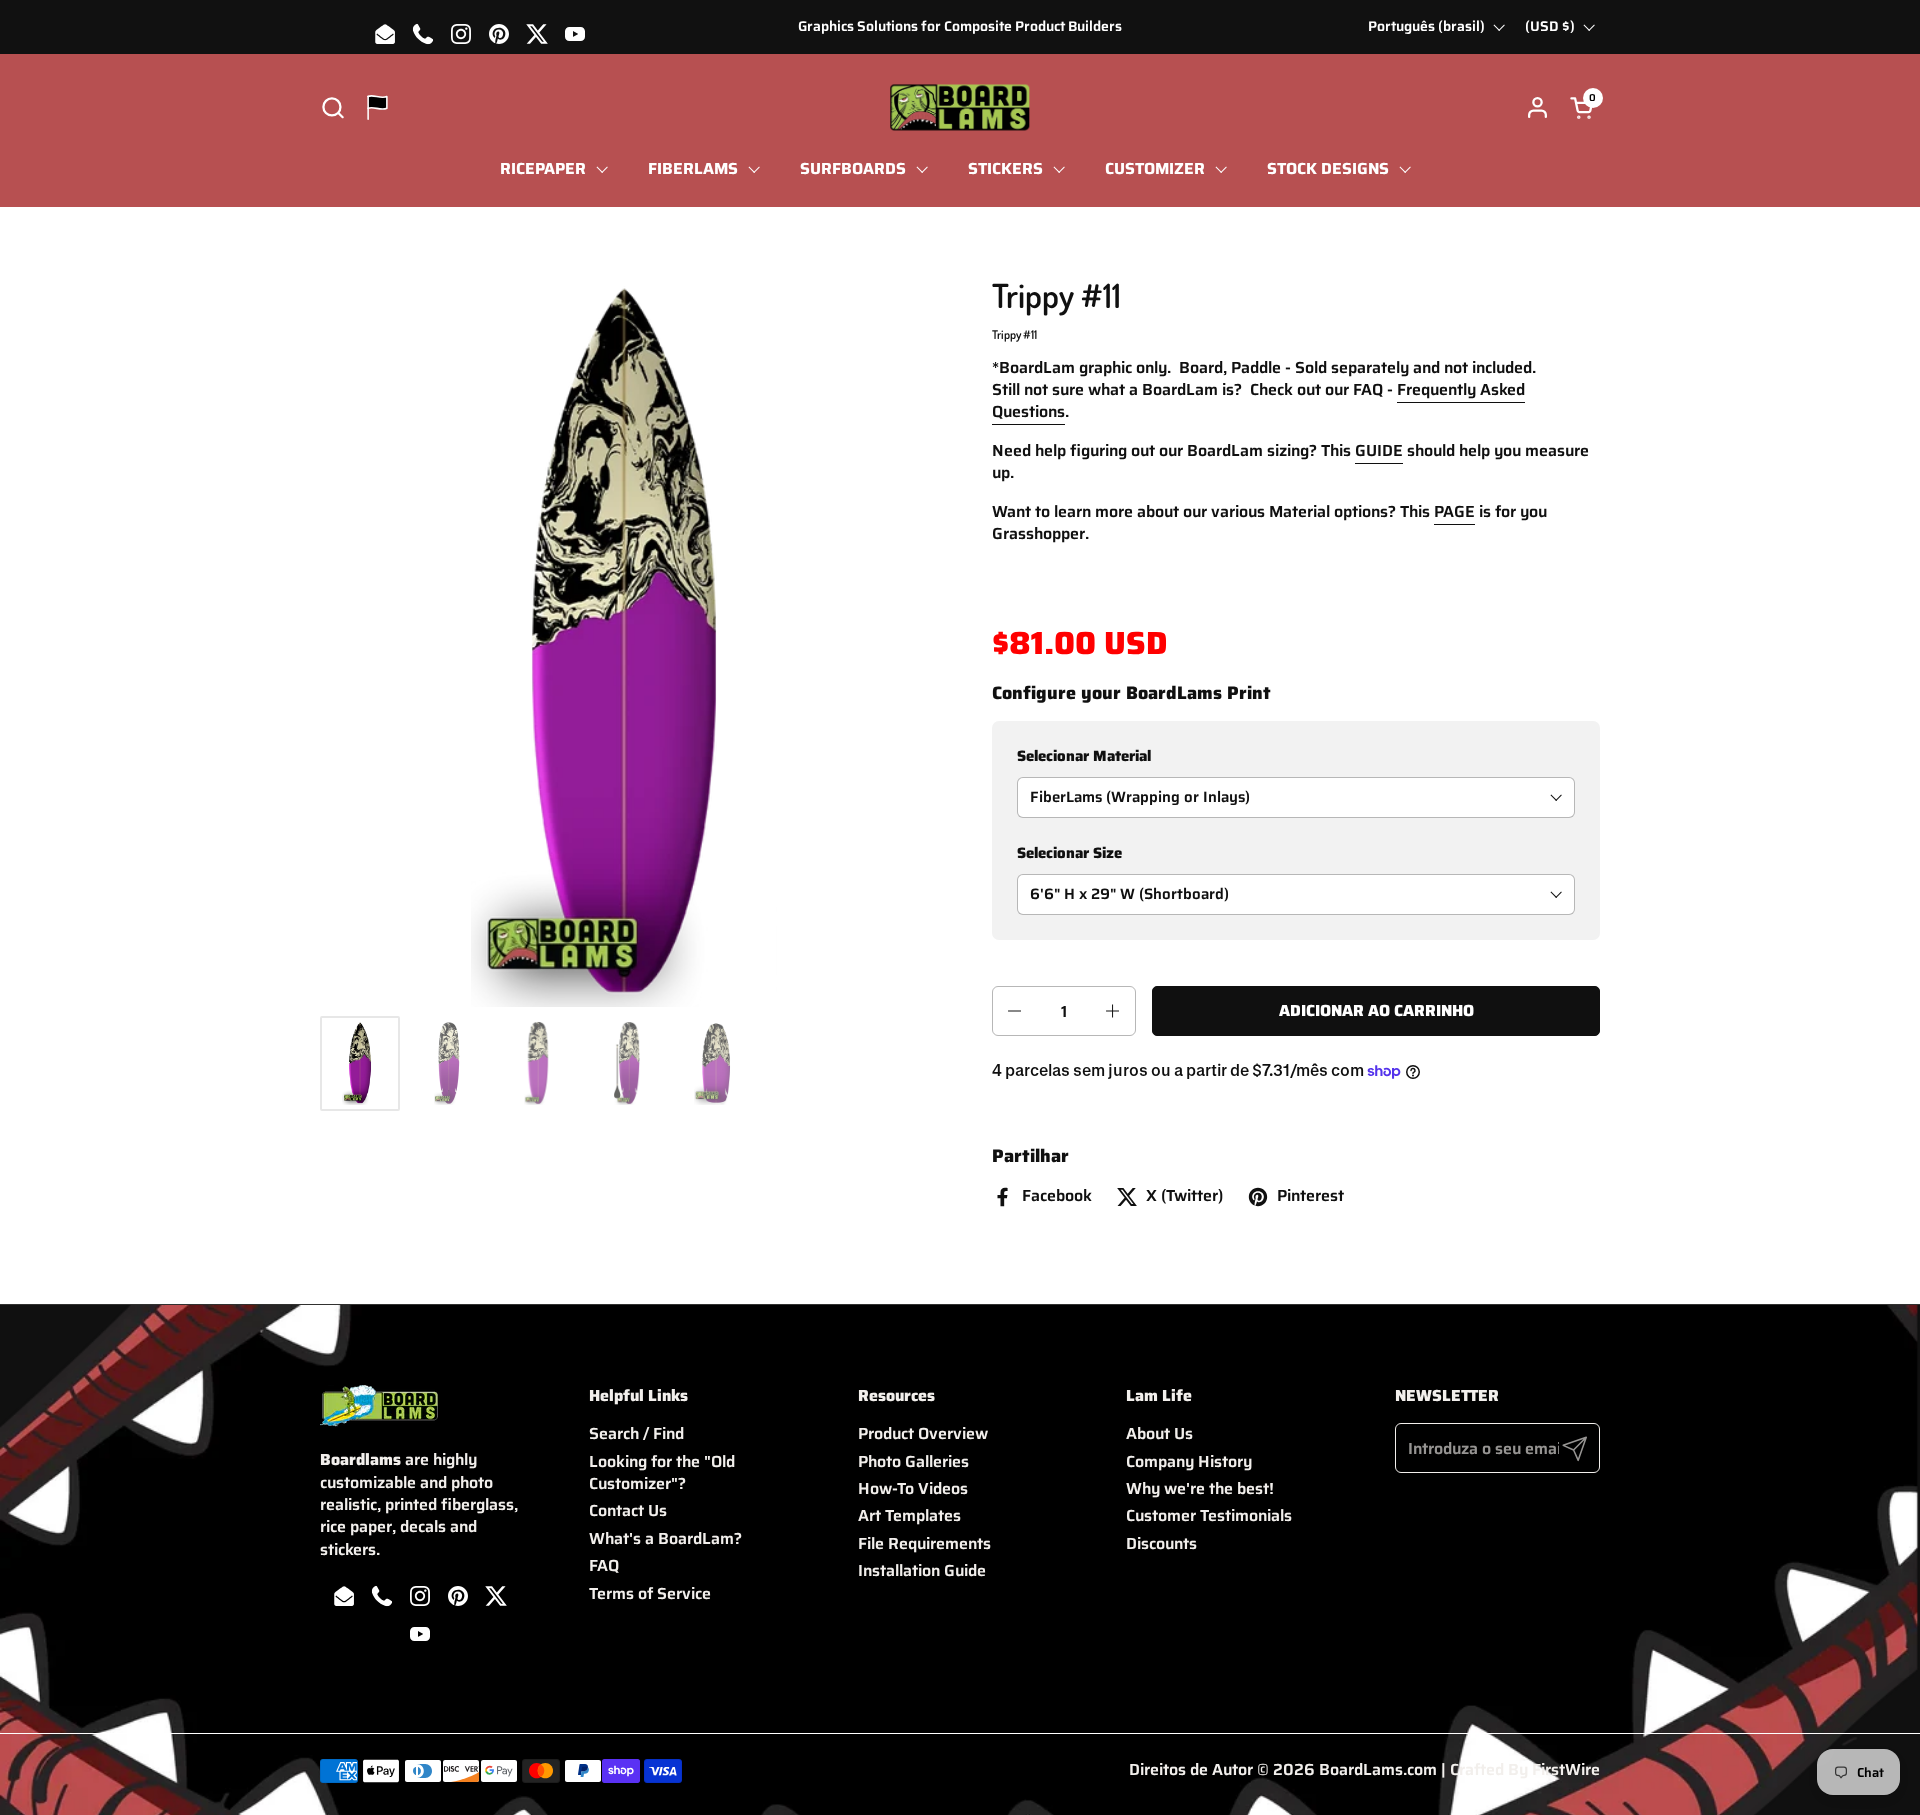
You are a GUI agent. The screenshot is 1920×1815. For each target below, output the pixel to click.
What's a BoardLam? (665, 1538)
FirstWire (1566, 1769)
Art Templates (909, 1515)
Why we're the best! (1200, 1488)
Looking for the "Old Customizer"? (662, 1472)
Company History (1189, 1461)
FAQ (604, 1565)
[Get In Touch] (377, 107)
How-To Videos (913, 1488)
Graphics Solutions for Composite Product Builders (960, 26)
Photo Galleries (913, 1461)
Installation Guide (922, 1570)
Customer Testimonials (1209, 1515)
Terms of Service (650, 1593)
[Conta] (1537, 107)
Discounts (1161, 1543)
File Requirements (924, 1543)
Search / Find (636, 1433)
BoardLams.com (1378, 1769)
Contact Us (628, 1510)
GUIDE (1379, 450)
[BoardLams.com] (959, 107)
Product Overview (923, 1433)
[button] (332, 107)
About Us (1159, 1433)
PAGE (1454, 511)
